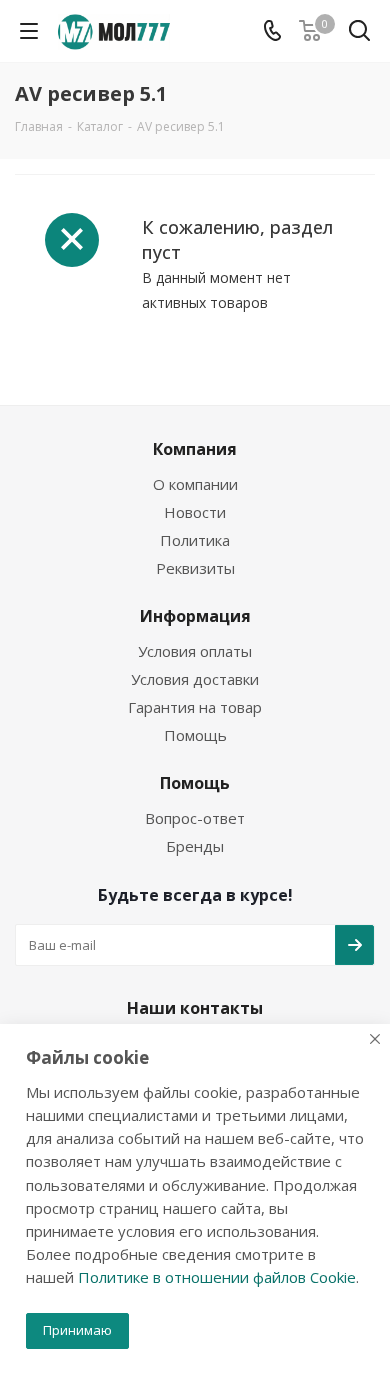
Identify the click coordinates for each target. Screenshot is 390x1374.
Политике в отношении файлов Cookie (217, 1277)
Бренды (195, 846)
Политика (195, 540)
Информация (195, 616)
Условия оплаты (195, 651)
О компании (195, 484)
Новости (195, 512)
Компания (195, 449)
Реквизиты (195, 568)
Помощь (195, 735)
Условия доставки (195, 679)
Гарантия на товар (195, 707)
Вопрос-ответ (195, 818)
